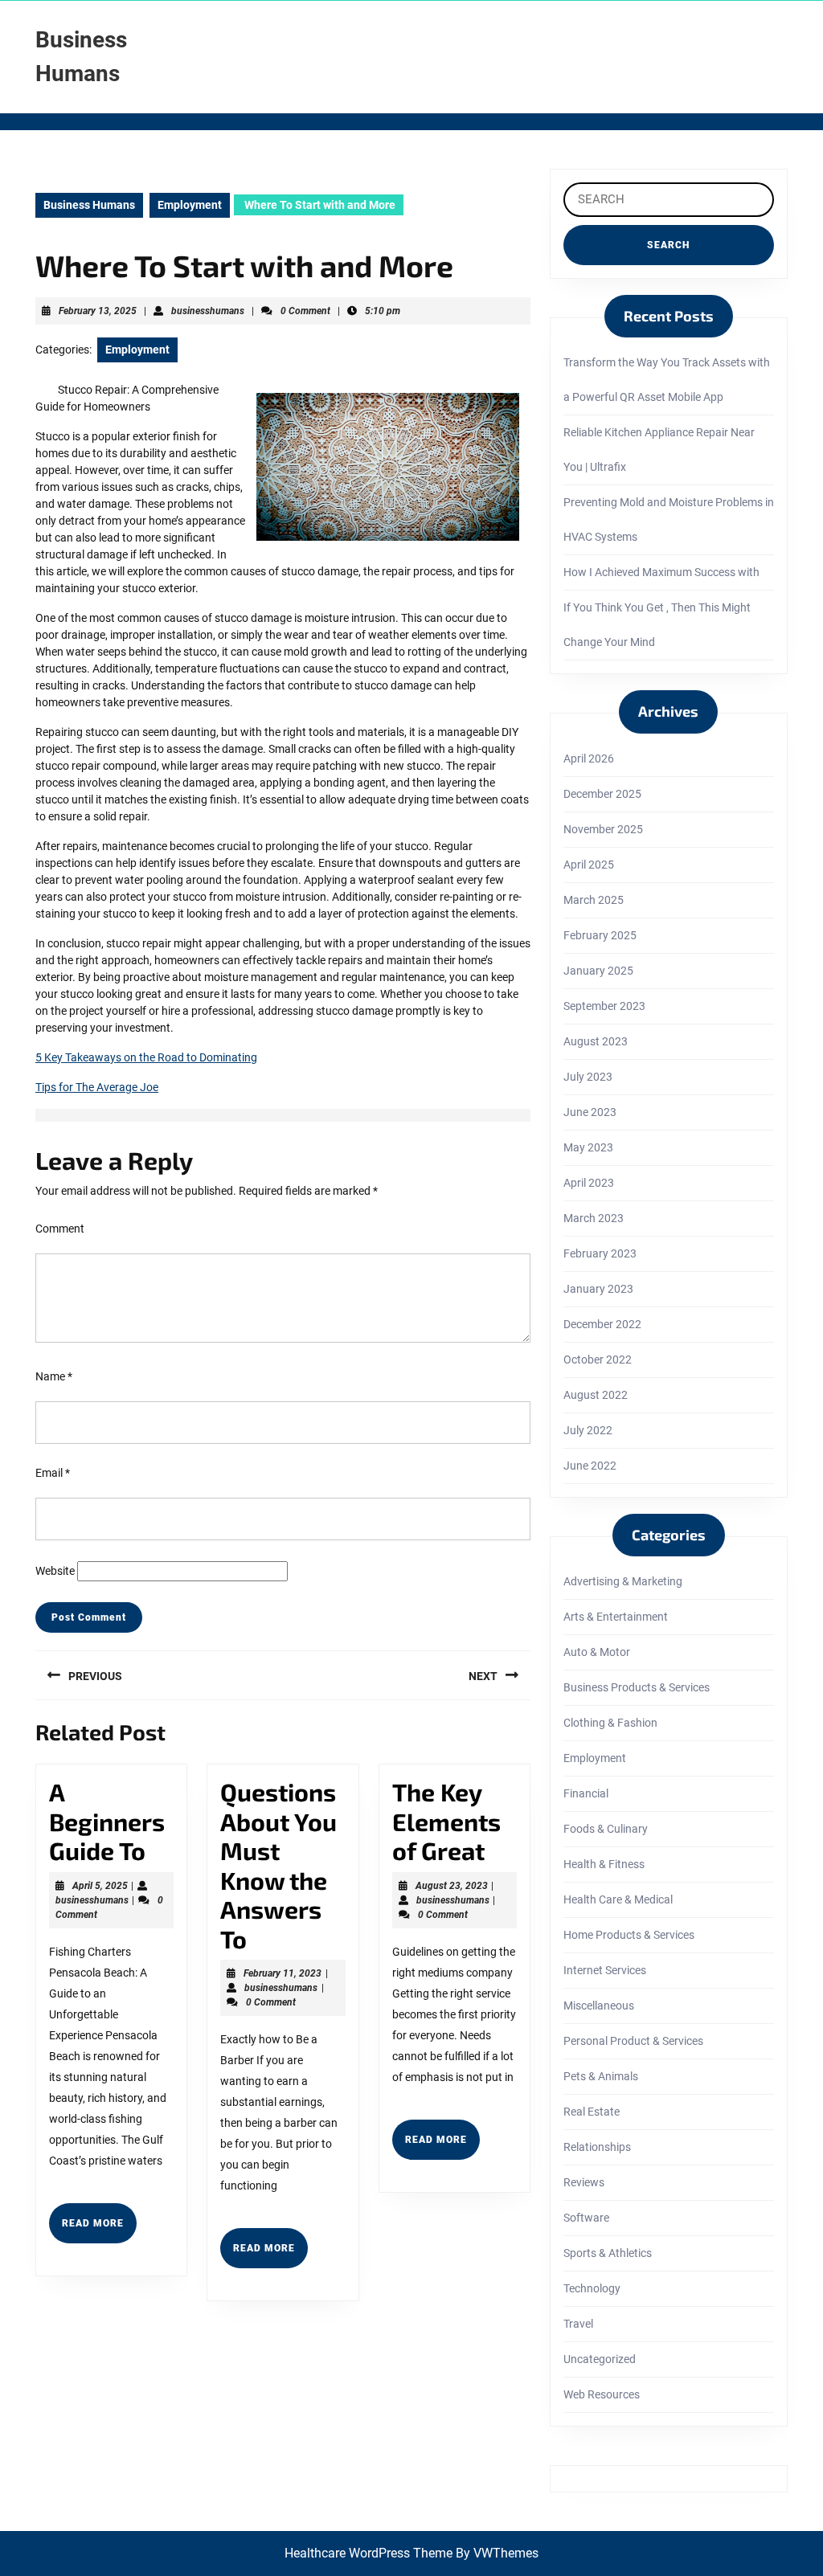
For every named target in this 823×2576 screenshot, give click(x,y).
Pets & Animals (601, 2076)
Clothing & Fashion (610, 1723)
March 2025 (594, 900)
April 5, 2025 (100, 1886)
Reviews (584, 2182)
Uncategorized (600, 2359)
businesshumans (208, 311)
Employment (190, 205)
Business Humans (89, 205)
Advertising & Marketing (623, 1581)
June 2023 (590, 1112)
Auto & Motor (597, 1652)
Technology (592, 2288)
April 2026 (589, 758)
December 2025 (602, 794)
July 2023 (588, 1077)
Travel (578, 2324)
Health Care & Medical (618, 1899)
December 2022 (602, 1324)
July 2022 (588, 1430)
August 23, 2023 (452, 1886)
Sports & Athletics (608, 2253)
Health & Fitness (604, 1864)
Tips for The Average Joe (97, 1087)
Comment (60, 1229)
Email (53, 1473)
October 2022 (598, 1360)
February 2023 (600, 1253)
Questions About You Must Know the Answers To (278, 1865)
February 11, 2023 (283, 1973)
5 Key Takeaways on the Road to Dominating (146, 1057)
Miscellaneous (599, 2006)
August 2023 (596, 1041)
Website (55, 1571)
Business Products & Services (637, 1687)
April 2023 (589, 1183)
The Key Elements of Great (446, 1821)
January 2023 (598, 1289)
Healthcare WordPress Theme (369, 2553)
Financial (586, 1793)
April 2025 (589, 865)
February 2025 (600, 935)
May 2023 (588, 1147)
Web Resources (602, 2394)
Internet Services (605, 1970)
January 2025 (598, 971)
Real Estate (592, 2112)
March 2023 (594, 1218)
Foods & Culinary (606, 1829)
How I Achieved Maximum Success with (661, 572)
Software (586, 2218)
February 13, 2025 (98, 311)
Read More (99, 2230)
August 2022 (596, 1395)
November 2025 (603, 829)
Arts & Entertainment (616, 1617)
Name (54, 1376)
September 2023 (604, 1006)
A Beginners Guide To (107, 1821)
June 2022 (590, 1466)
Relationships (597, 2147)
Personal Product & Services (633, 2041)
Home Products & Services (629, 1935)
